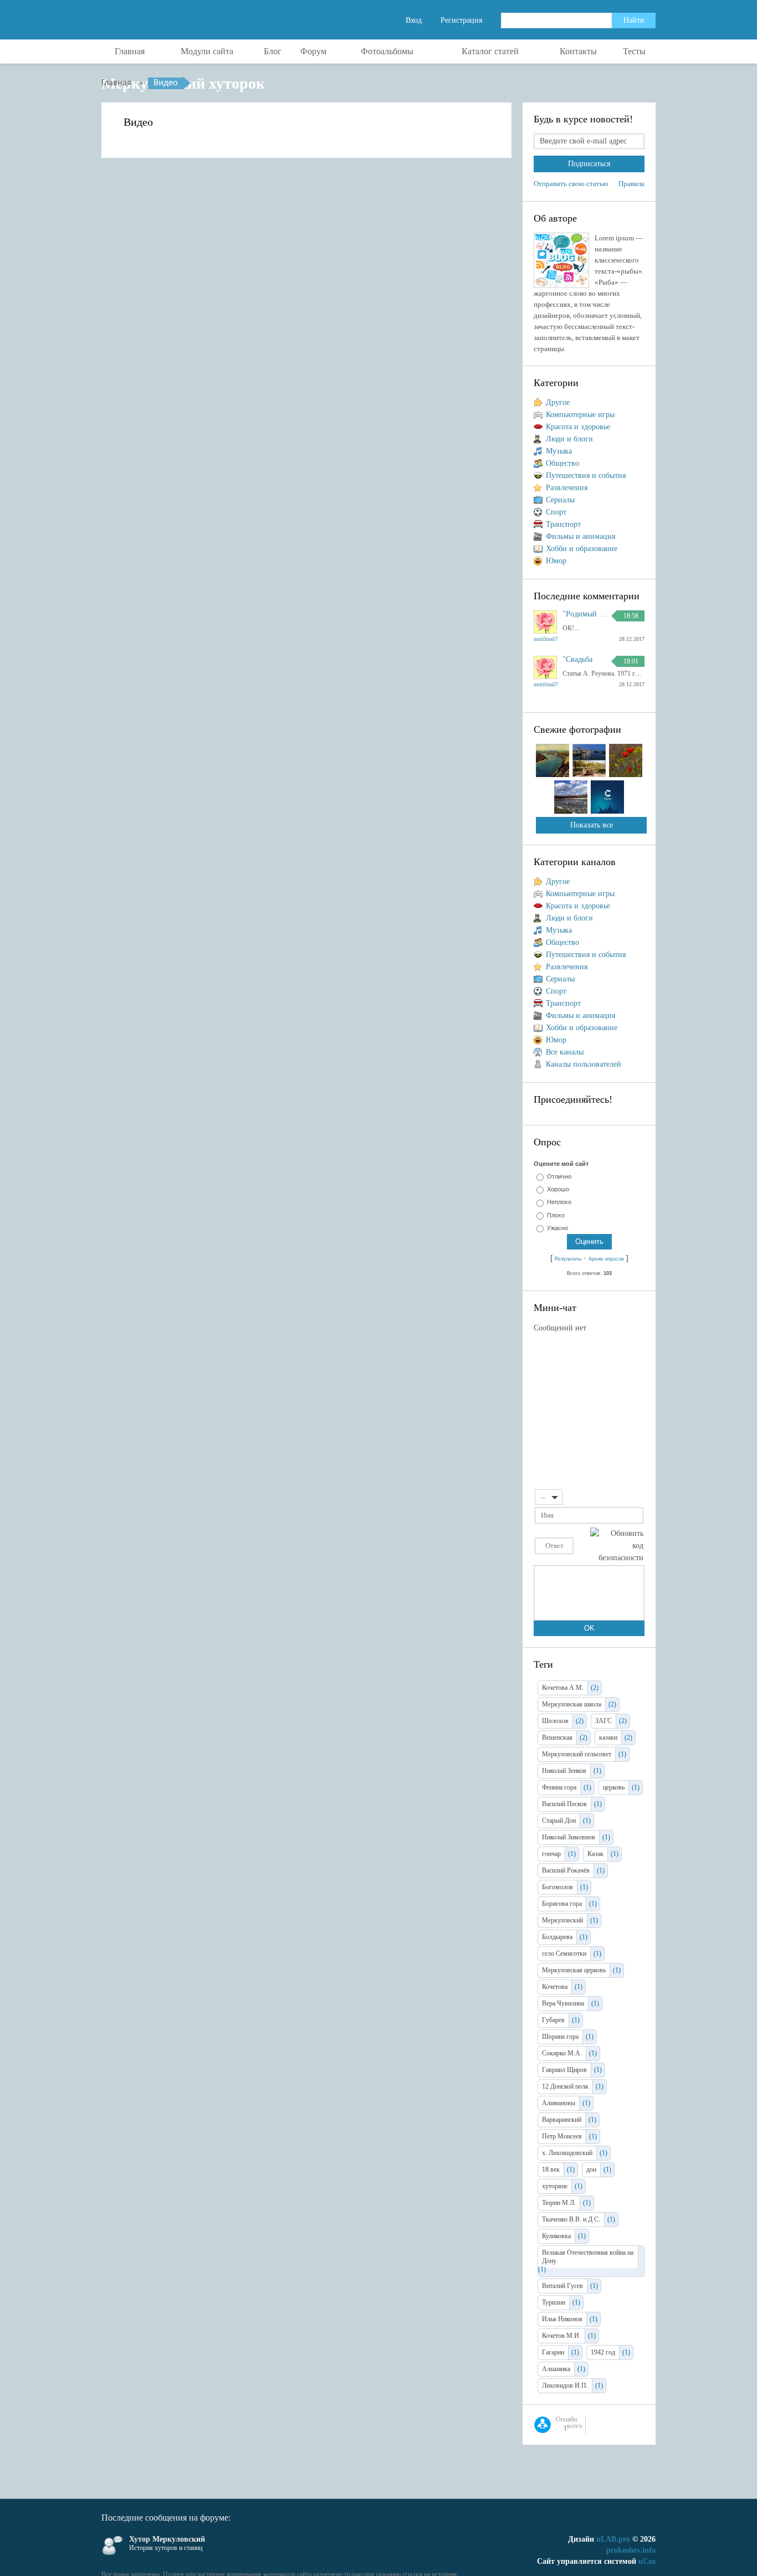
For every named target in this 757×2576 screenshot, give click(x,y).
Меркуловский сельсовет (577, 1754)
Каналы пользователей (584, 1064)
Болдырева (557, 1937)
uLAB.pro (613, 2539)
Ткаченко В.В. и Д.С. (571, 2219)
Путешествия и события (586, 475)
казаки (608, 1737)
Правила (631, 184)
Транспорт (563, 524)
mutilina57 (546, 639)
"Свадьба (577, 660)
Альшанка (556, 2369)
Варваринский (562, 2120)
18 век (551, 2169)
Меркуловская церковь (574, 1970)
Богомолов (557, 1887)
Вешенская (557, 1737)
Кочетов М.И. (561, 2336)
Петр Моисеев (562, 2136)
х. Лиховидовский (567, 2153)
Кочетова (555, 1987)
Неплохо (559, 1202)
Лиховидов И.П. (565, 2385)
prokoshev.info (631, 2550)
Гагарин (553, 2352)
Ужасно (557, 1228)
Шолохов (555, 1721)
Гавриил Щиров (564, 2070)
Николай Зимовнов (569, 1837)
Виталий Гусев (562, 2286)
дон (591, 2169)
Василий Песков (564, 1804)
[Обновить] (640, 1496)
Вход (414, 20)
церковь (614, 1787)
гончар (551, 1854)
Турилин (554, 2302)
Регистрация (461, 20)
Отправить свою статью (571, 184)
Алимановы (559, 2103)
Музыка (559, 451)
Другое (558, 402)
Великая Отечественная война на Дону (588, 2257)
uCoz (647, 2561)
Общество (562, 463)
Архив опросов (606, 1259)
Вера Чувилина (563, 2003)
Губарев (553, 2020)
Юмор (556, 561)
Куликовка (556, 2236)
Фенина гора (559, 1787)
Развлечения (567, 488)
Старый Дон (559, 1821)
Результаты (568, 1259)
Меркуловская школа (572, 1704)
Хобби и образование (582, 549)
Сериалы (560, 500)
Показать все (592, 825)
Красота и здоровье (578, 427)
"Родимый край (585, 614)
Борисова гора (562, 1904)
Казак (595, 1854)
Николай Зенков (564, 1771)
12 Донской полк (565, 2086)
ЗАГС (603, 1721)
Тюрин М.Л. (559, 2203)
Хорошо (558, 1189)
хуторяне (555, 2186)
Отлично (559, 1176)
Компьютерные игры (580, 415)
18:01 (631, 661)
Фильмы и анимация (580, 536)
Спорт (556, 512)
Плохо (556, 1215)
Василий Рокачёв (566, 1870)
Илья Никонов (562, 2319)
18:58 (631, 616)
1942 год (603, 2352)
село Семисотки (564, 1953)
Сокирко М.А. (562, 2053)
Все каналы (565, 1052)
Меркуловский (562, 1920)
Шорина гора (560, 2037)
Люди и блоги (569, 439)
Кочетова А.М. (563, 1688)
